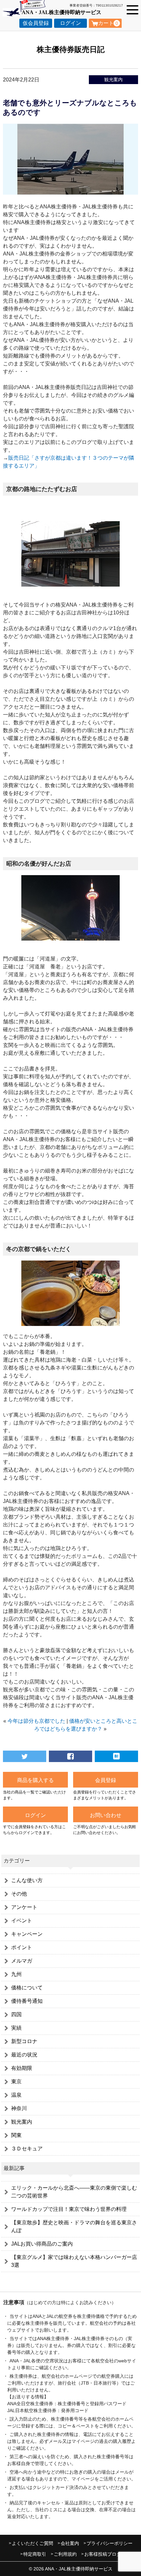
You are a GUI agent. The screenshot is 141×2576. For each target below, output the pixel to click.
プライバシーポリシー (110, 2543)
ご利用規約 (65, 2554)
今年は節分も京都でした (36, 1721)
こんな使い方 (27, 1880)
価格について (27, 1988)
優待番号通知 (27, 2001)
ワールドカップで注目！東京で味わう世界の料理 (69, 2209)
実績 (16, 2028)
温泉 (16, 2095)
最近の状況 (24, 2055)
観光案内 (113, 79)
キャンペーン (27, 1934)
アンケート (24, 1907)
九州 (16, 1974)
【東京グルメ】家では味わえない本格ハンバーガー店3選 (74, 2261)
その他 (19, 1894)
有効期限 (22, 2068)
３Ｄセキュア (27, 2149)
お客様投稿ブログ (103, 2554)
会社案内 (70, 2543)
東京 (16, 2082)
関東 (16, 2135)
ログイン (70, 23)
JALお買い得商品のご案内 (42, 2244)
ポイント (22, 1947)
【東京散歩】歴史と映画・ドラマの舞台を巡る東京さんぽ (74, 2226)
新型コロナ (24, 2041)
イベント (22, 1921)
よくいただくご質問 (32, 2543)
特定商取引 (35, 2554)
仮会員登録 (36, 23)
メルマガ (22, 1961)
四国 (16, 2014)
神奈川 (19, 2108)
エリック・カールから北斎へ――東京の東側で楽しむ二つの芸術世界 (74, 2192)
